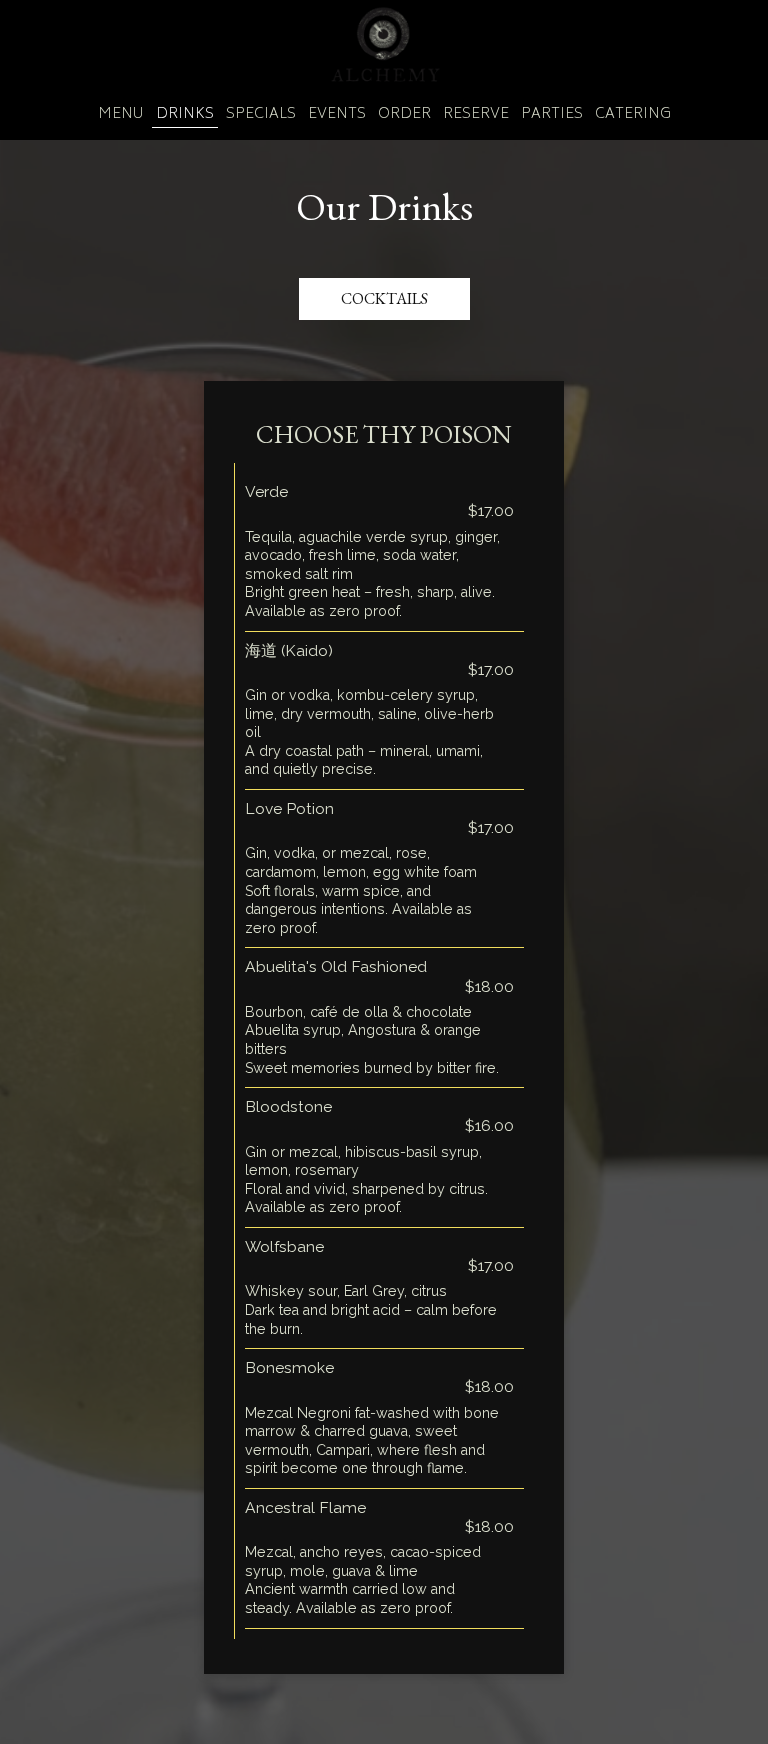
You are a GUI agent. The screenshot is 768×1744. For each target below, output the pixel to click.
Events (337, 115)
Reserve (476, 115)
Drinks (185, 115)
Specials (261, 115)
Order (404, 115)
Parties (552, 115)
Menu (121, 115)
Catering (633, 115)
